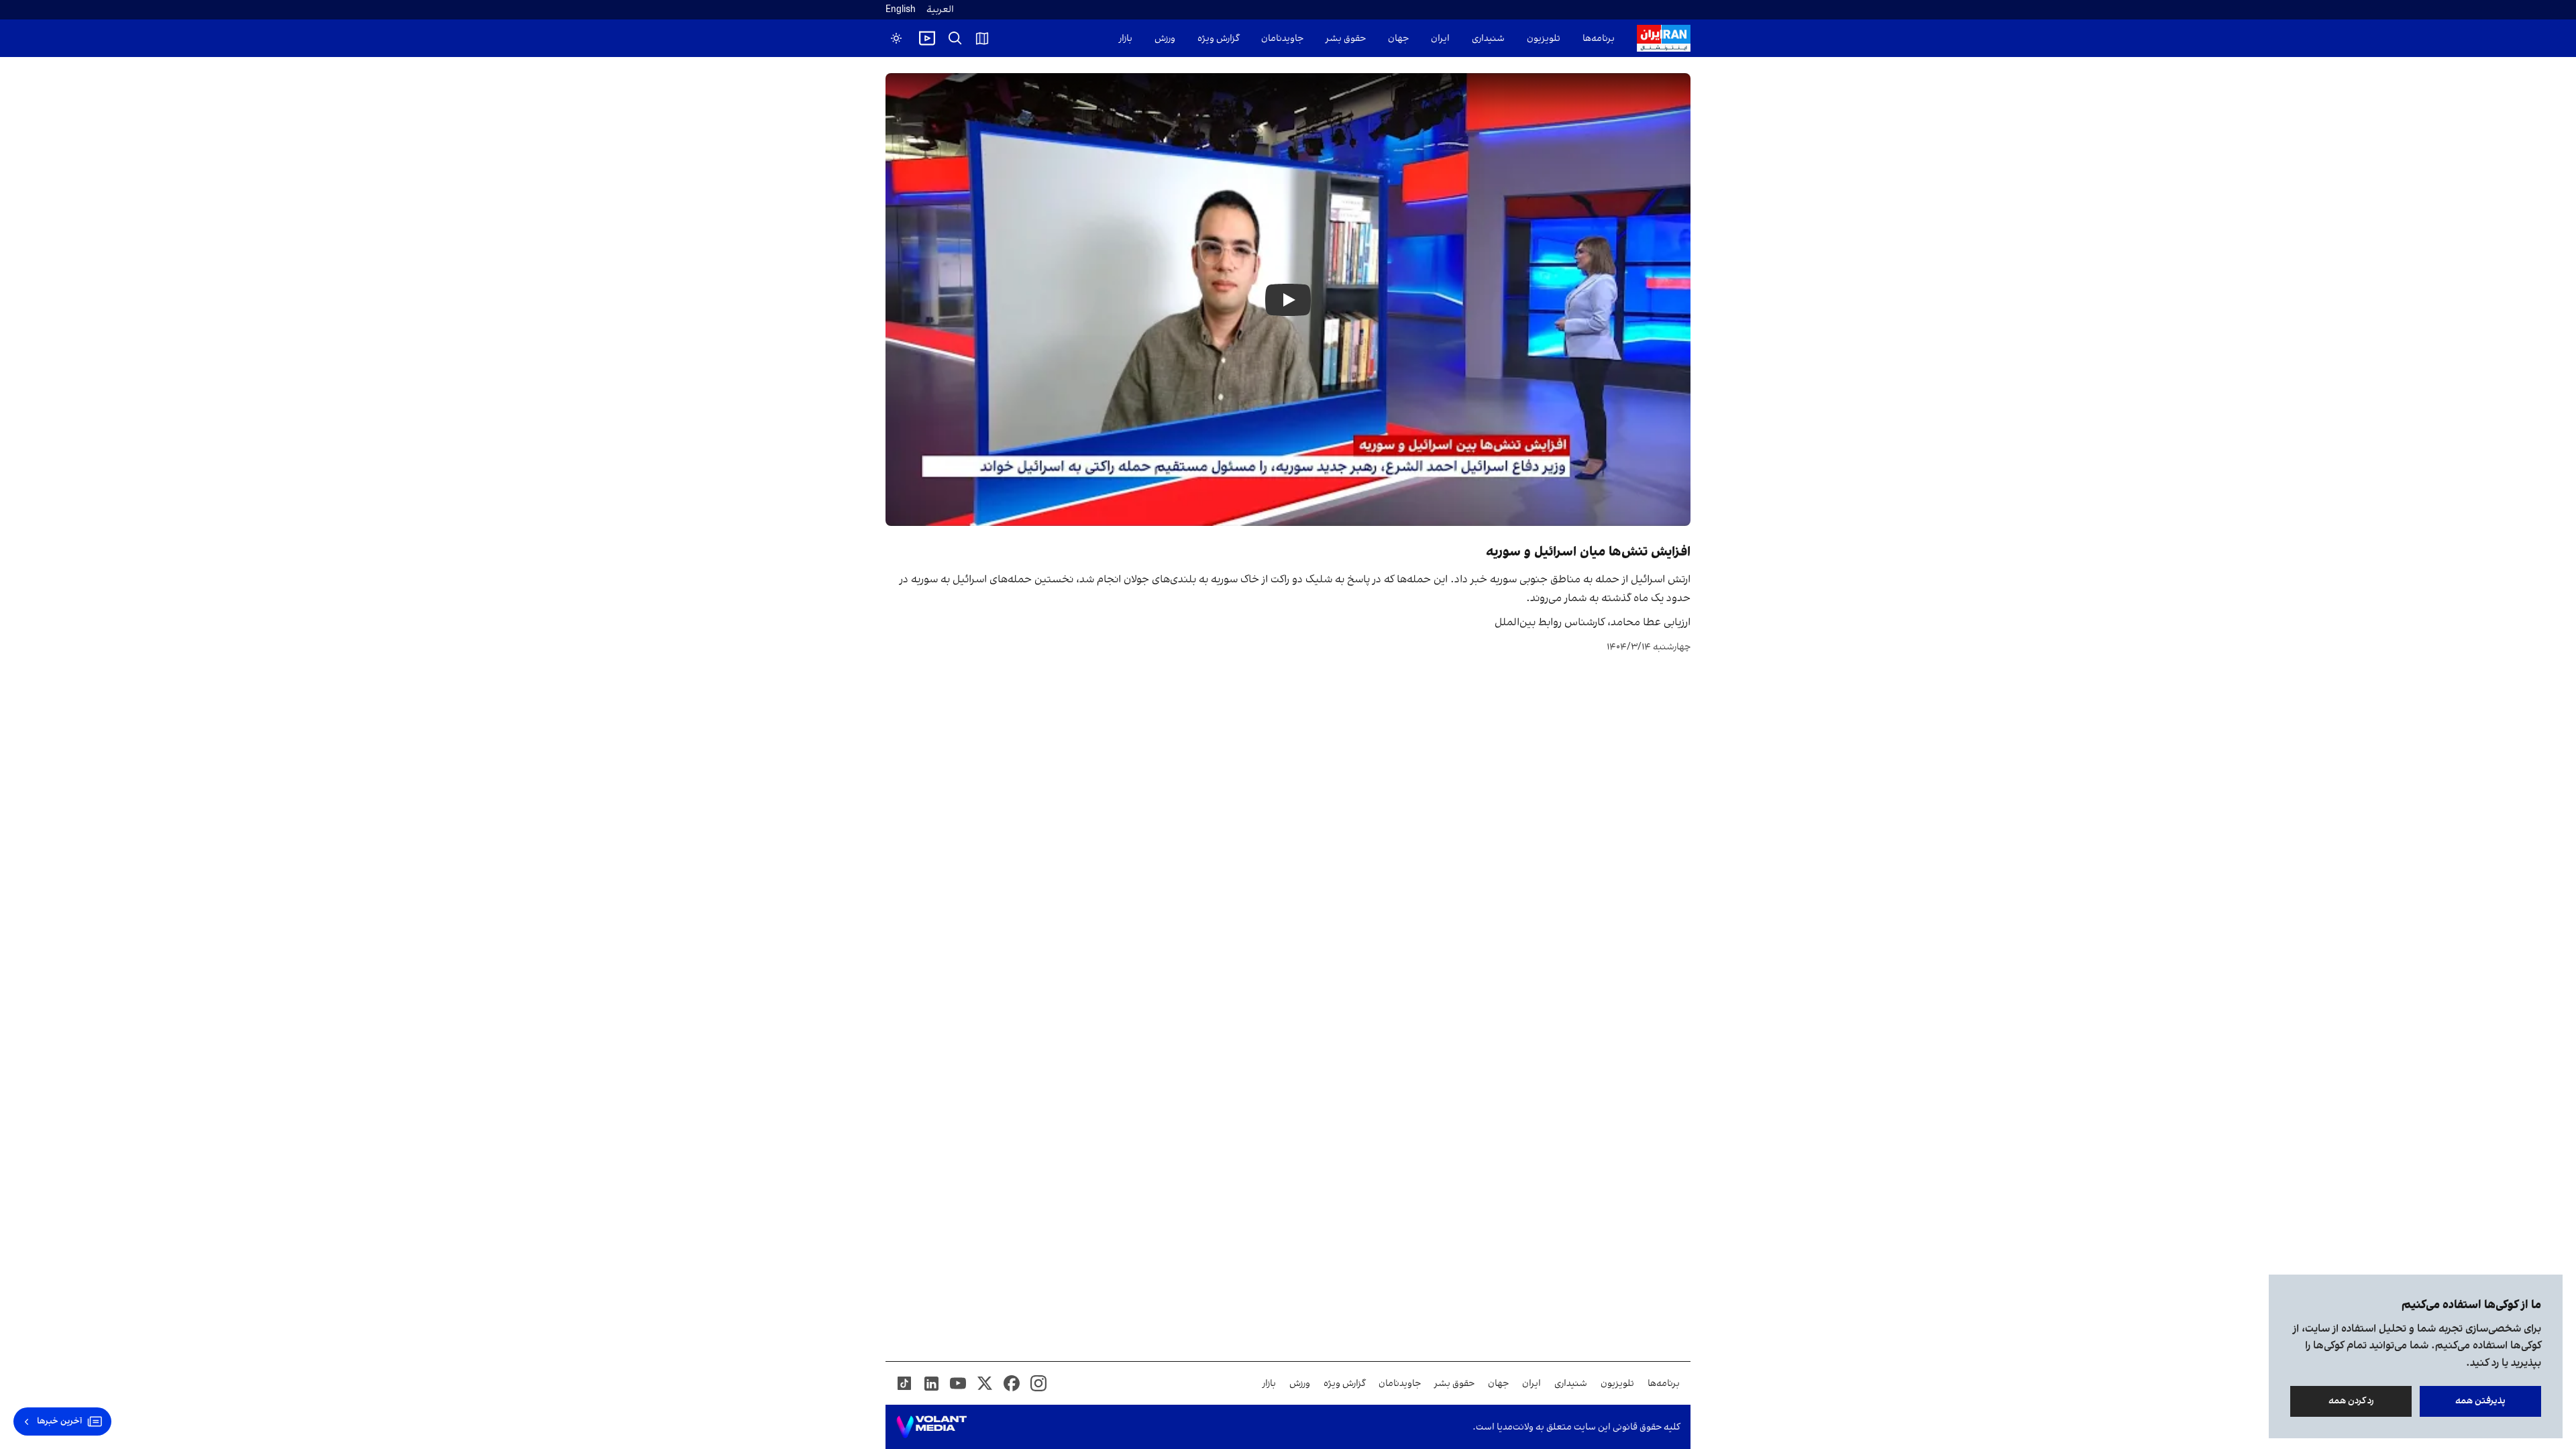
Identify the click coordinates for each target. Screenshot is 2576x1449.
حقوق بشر (1346, 39)
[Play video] (927, 38)
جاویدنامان (1282, 39)
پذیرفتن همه (2480, 1401)
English (901, 10)
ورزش (1165, 39)
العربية (940, 10)
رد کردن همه (2351, 1401)
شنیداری (1488, 39)
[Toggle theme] (896, 38)
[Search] (955, 38)
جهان (1398, 39)
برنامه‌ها (1599, 39)
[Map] (982, 38)
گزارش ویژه (1218, 39)
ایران (1440, 39)
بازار (1126, 39)
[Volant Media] (931, 1427)
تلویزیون (1544, 39)
